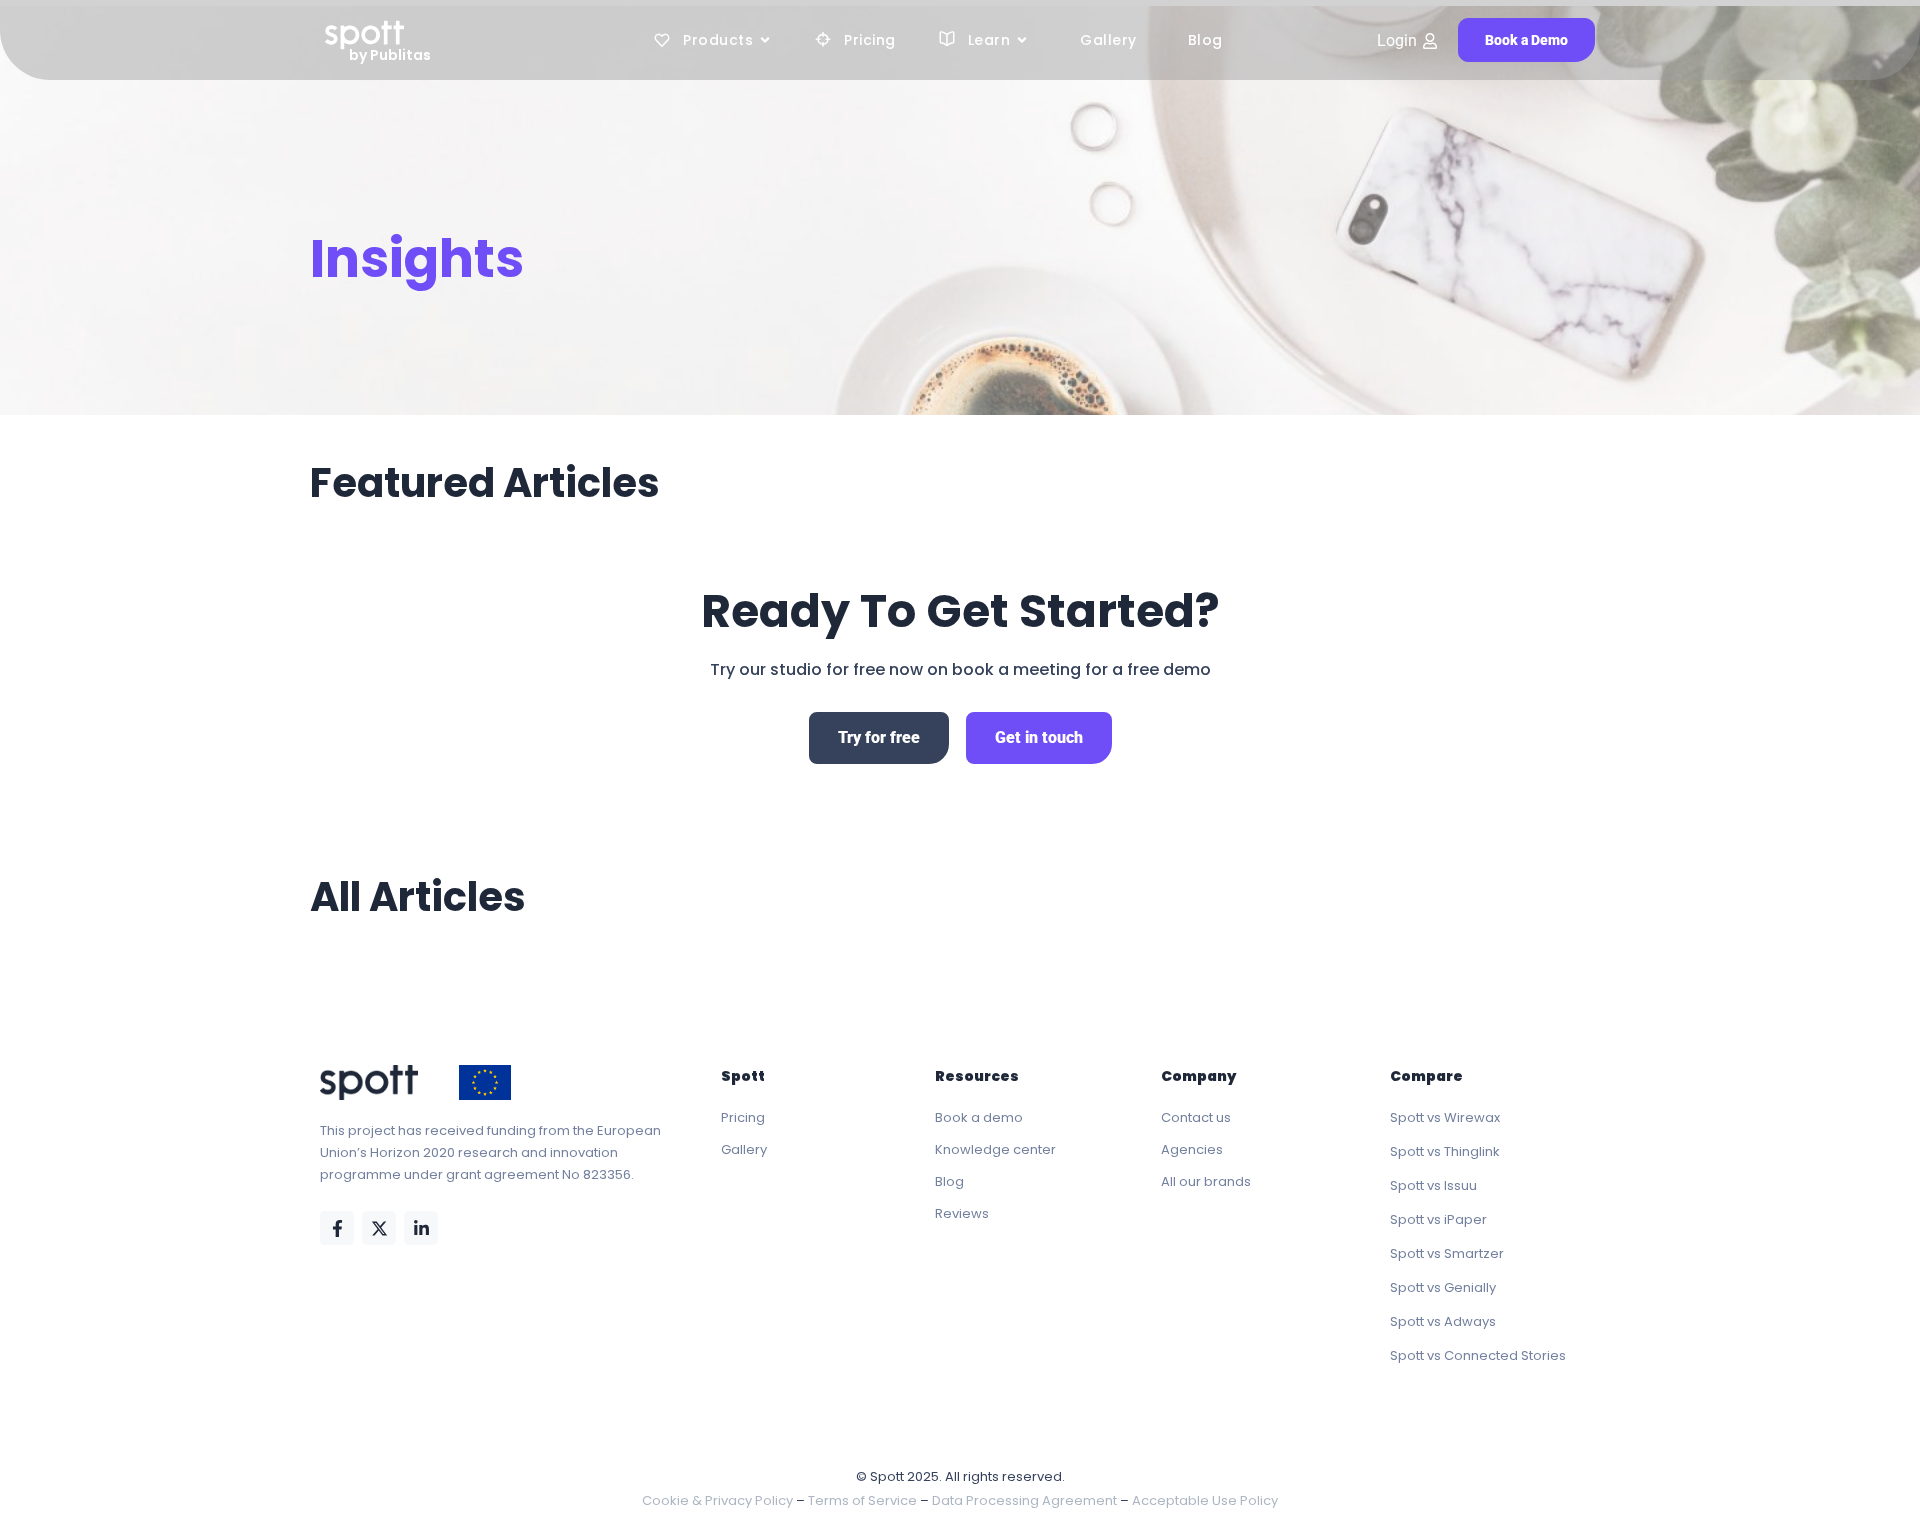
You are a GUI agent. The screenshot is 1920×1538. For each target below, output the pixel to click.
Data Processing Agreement (1024, 1500)
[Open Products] (765, 40)
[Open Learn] (1022, 40)
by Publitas (390, 55)
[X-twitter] (379, 1228)
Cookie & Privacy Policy (717, 1500)
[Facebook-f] (337, 1228)
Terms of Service (862, 1500)
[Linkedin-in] (421, 1228)
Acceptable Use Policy (1205, 1500)
